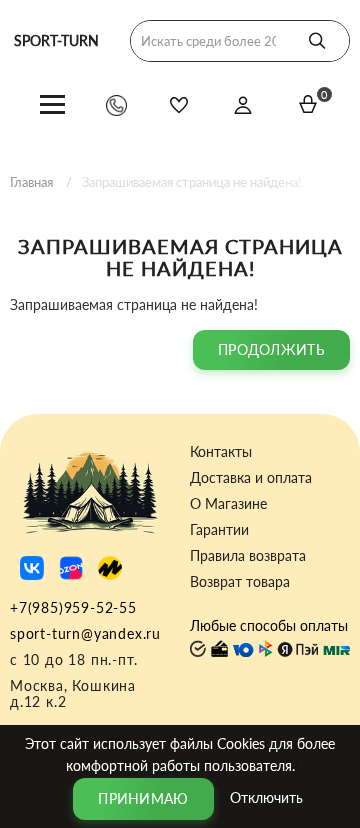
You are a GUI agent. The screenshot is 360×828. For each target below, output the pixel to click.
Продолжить (271, 349)
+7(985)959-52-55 (73, 607)
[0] (308, 104)
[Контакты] (116, 104)
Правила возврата (248, 556)
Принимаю (143, 798)
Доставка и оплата (251, 478)
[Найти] (317, 41)
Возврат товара (240, 582)
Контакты (221, 452)
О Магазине (228, 504)
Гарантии (219, 530)
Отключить (266, 796)
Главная (31, 182)
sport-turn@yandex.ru (85, 633)
